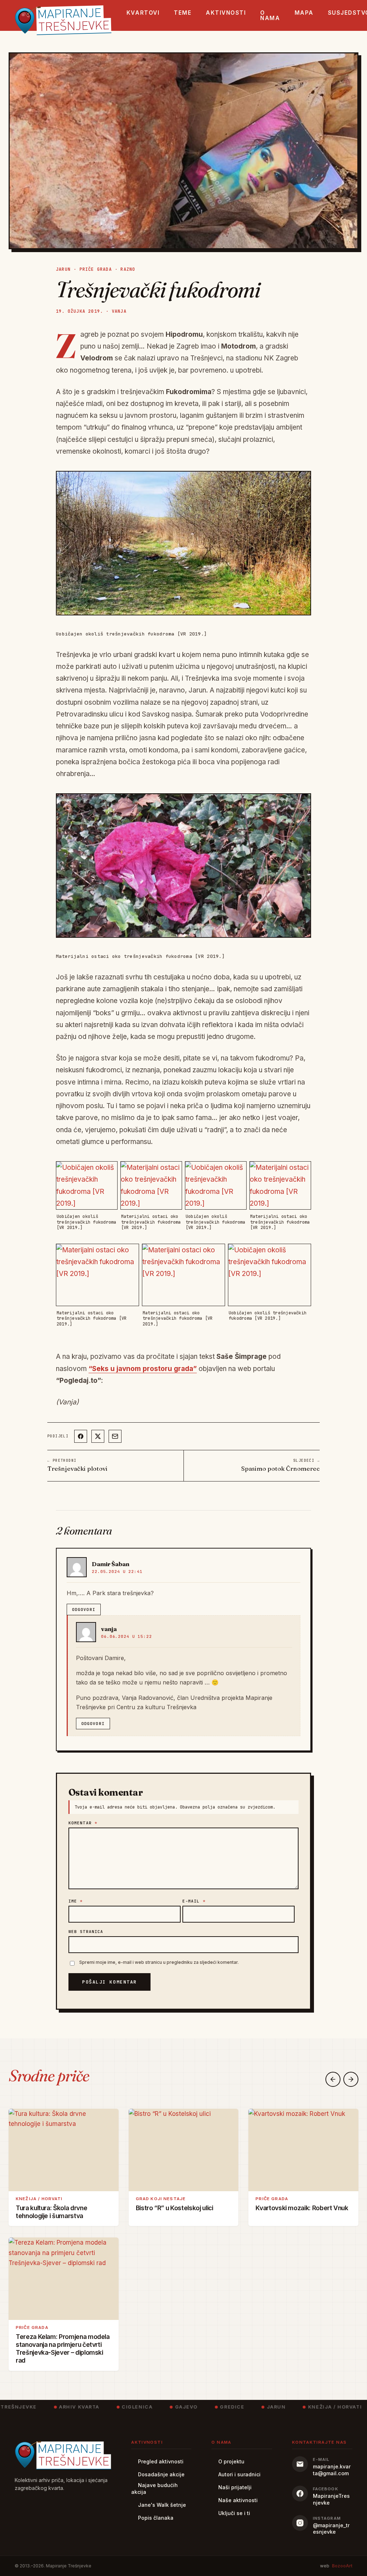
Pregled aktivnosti (161, 2461)
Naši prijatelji (235, 2487)
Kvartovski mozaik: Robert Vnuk (302, 2208)
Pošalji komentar (109, 1982)
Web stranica (86, 1932)
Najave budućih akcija (154, 2488)
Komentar (83, 1823)
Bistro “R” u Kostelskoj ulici (175, 2208)
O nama (270, 15)
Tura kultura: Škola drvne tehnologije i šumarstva (51, 2212)
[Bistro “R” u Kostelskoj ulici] (184, 2150)
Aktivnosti (226, 13)
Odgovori (84, 1610)
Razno (128, 269)
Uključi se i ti (234, 2513)
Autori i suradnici (239, 2474)
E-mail (194, 1901)
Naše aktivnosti (238, 2500)
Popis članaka (156, 2518)
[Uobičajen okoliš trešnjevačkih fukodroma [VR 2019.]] (183, 543)
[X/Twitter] (98, 1436)
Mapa (304, 13)
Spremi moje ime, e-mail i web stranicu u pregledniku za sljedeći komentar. (159, 1962)
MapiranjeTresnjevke (331, 2499)
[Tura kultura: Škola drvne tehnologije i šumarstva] (64, 2150)
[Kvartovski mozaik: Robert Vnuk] (303, 2150)
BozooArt (342, 2566)
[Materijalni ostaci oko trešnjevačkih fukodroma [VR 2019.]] (183, 866)
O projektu (231, 2461)
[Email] (115, 1436)
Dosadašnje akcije (161, 2474)
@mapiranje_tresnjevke (331, 2529)
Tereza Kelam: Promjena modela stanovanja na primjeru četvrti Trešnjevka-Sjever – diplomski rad (63, 2348)
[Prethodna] (333, 2079)
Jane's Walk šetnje (162, 2505)
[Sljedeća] (351, 2079)
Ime (76, 1901)
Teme (183, 13)
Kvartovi (143, 13)
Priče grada (96, 269)
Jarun (63, 269)
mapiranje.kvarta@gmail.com (332, 2470)
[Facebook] (81, 1436)
